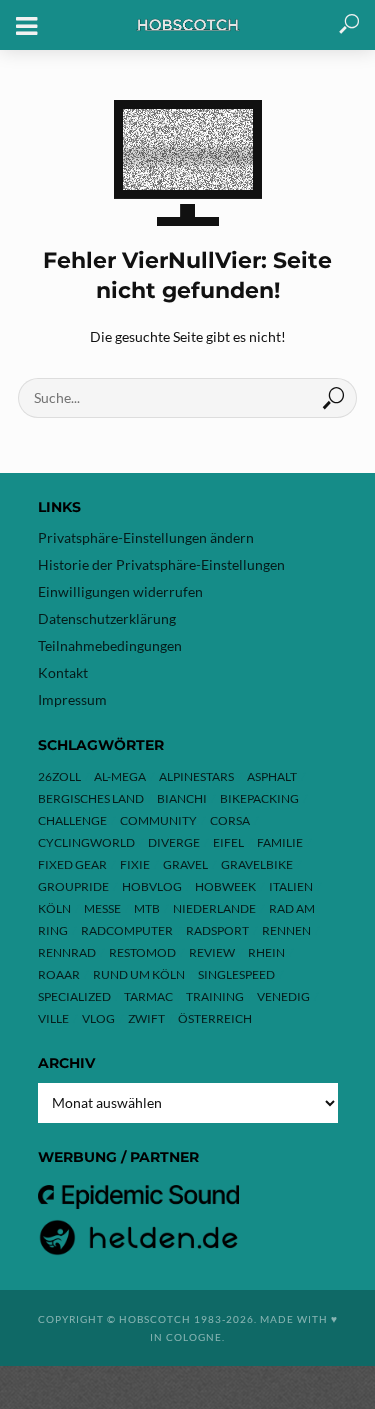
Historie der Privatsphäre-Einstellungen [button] (161, 564)
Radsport (217, 930)
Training (215, 996)
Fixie (135, 864)
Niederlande (214, 908)
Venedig (283, 996)
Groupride (73, 886)
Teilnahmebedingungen (110, 645)
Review (212, 952)
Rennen (286, 930)
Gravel (185, 864)
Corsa (230, 820)
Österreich (215, 1018)
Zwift (146, 1018)
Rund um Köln (139, 974)
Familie (280, 842)
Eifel (228, 842)
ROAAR (59, 974)
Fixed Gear (72, 864)
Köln (54, 908)
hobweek (225, 886)
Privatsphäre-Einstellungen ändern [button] (146, 537)
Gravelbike (257, 864)
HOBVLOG (152, 886)
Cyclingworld (86, 842)
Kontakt (63, 672)
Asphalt (272, 776)
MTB (147, 908)
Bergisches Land (91, 798)
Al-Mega (120, 776)
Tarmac (148, 996)
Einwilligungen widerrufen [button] (120, 591)
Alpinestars (196, 776)
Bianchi (182, 798)
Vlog (98, 1018)
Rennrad (67, 952)
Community (158, 820)
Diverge (174, 842)
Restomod (142, 952)
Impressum (72, 699)
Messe (102, 908)
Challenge (72, 820)
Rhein (266, 952)
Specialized (74, 996)
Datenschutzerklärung (107, 618)
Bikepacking (259, 798)
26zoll (59, 776)
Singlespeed (236, 974)
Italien (291, 886)
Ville (53, 1018)
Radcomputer (127, 930)
